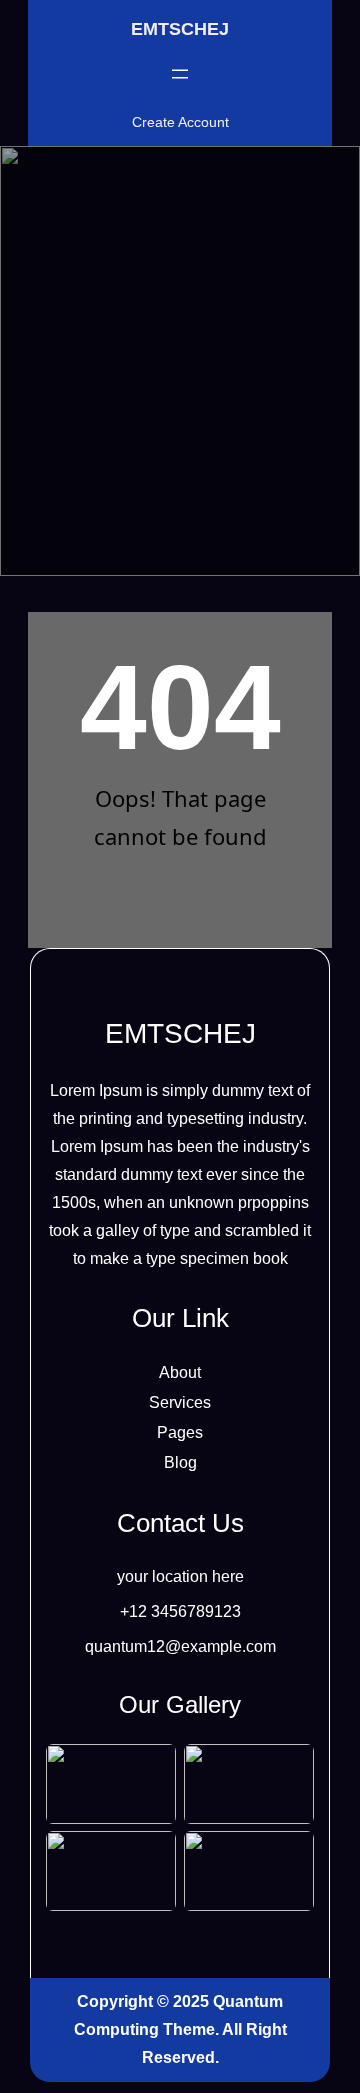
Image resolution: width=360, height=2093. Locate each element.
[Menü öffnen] (180, 74)
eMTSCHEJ (180, 29)
